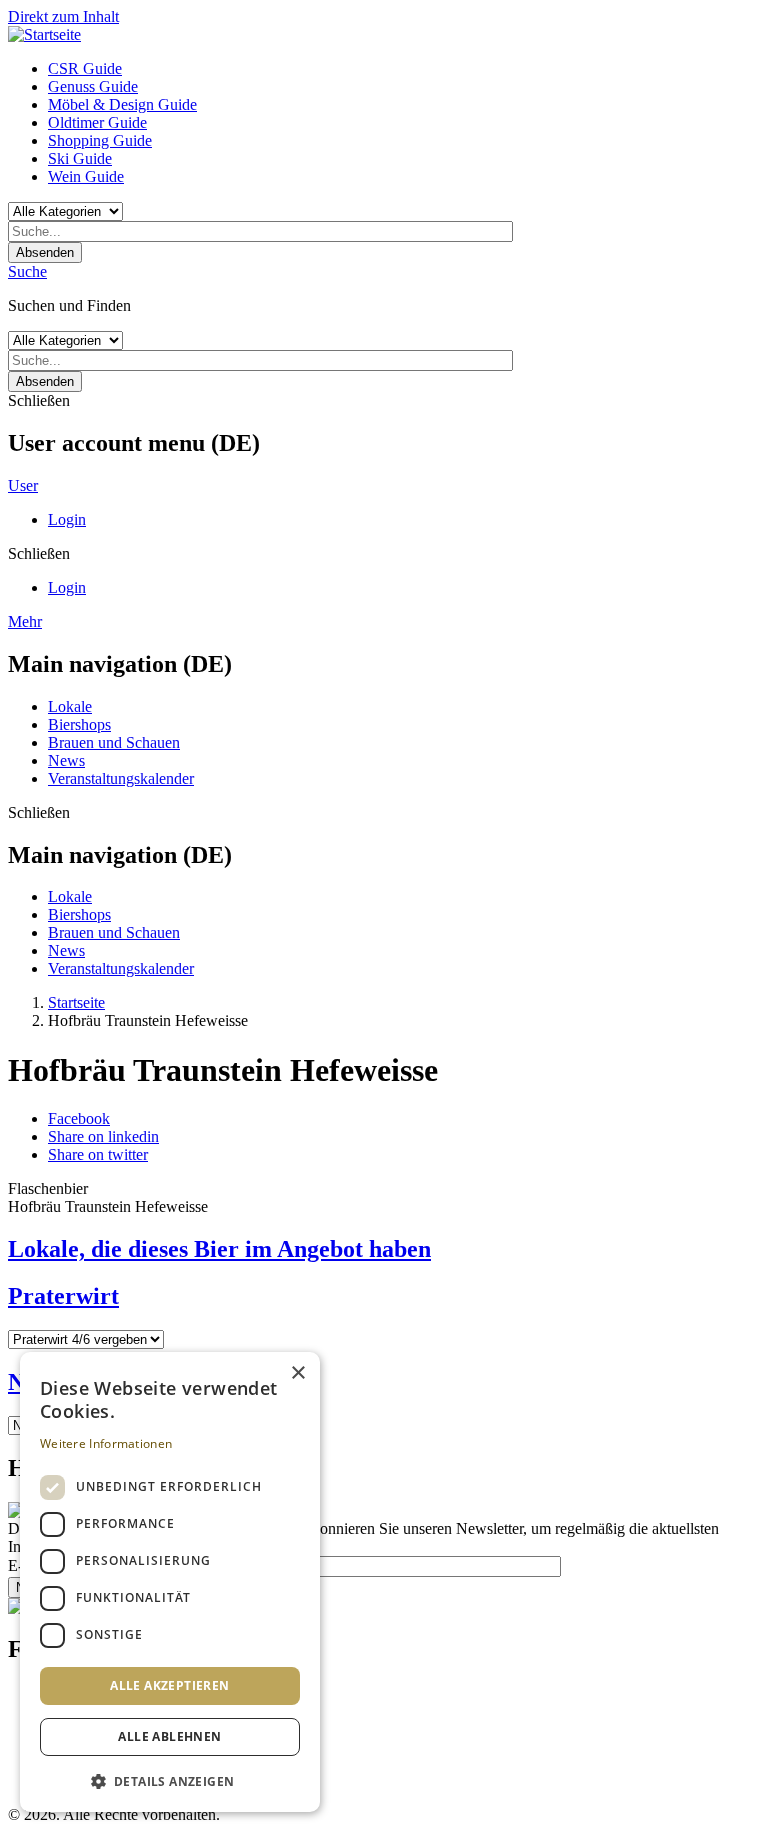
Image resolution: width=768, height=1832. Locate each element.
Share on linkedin (103, 1136)
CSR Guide (85, 68)
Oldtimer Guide (97, 122)
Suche (27, 271)
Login (67, 519)
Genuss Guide (93, 86)
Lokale (70, 706)
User (23, 485)
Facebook (79, 1118)
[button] (170, 1780)
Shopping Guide (100, 140)
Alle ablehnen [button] (169, 1736)
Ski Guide (80, 158)
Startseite (76, 1002)
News (66, 760)
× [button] (297, 1373)
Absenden (45, 252)
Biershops (79, 724)
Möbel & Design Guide (122, 104)
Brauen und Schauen (114, 742)
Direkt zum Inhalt (63, 16)
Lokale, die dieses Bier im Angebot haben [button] (219, 1249)
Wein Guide (86, 176)
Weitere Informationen (106, 1443)
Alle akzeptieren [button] (169, 1685)
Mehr (25, 621)
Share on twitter (98, 1154)
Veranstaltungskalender (121, 778)
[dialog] (170, 1582)
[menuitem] (404, 69)
